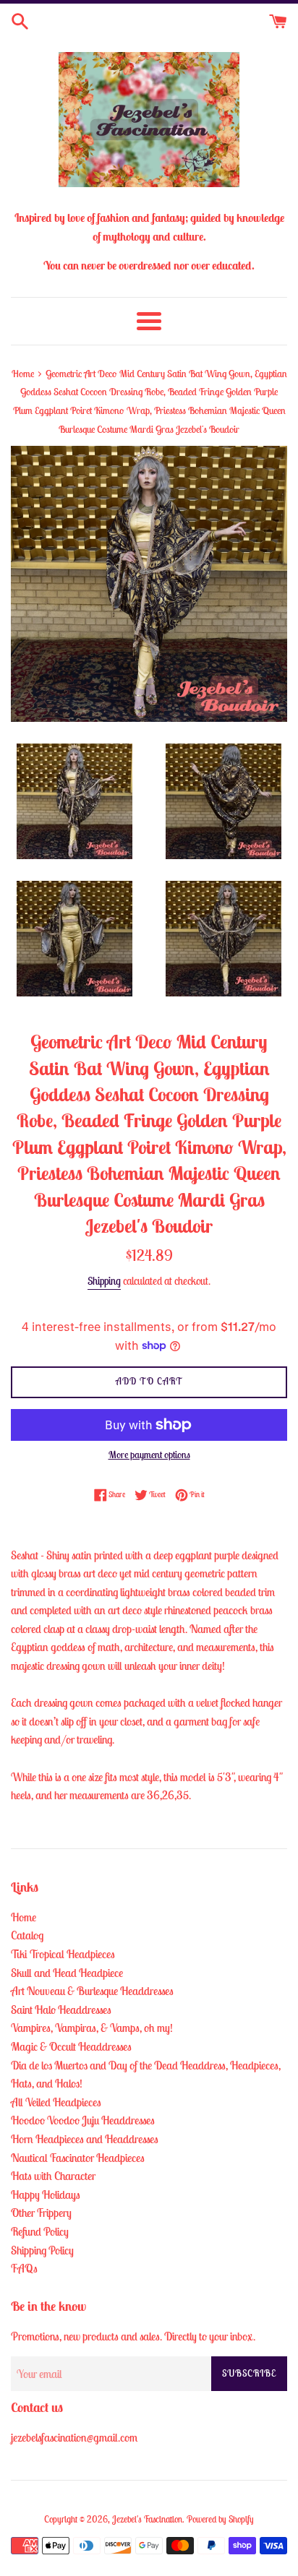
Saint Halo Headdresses (61, 2009)
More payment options (149, 1455)
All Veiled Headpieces (56, 2102)
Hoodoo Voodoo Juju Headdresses (83, 2120)
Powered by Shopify (220, 2519)
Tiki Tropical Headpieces (63, 1954)
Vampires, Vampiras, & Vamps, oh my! (92, 2028)
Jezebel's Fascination (147, 2519)
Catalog (27, 1935)
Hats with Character (53, 2176)
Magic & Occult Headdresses (71, 2046)
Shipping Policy (42, 2250)
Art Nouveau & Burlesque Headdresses (92, 1991)
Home (24, 1917)
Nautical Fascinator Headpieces (78, 2158)
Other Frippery (41, 2213)
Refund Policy (40, 2231)
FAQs (24, 2268)
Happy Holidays (46, 2194)
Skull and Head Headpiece (67, 1973)
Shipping (104, 1281)
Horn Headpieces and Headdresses (85, 2139)
